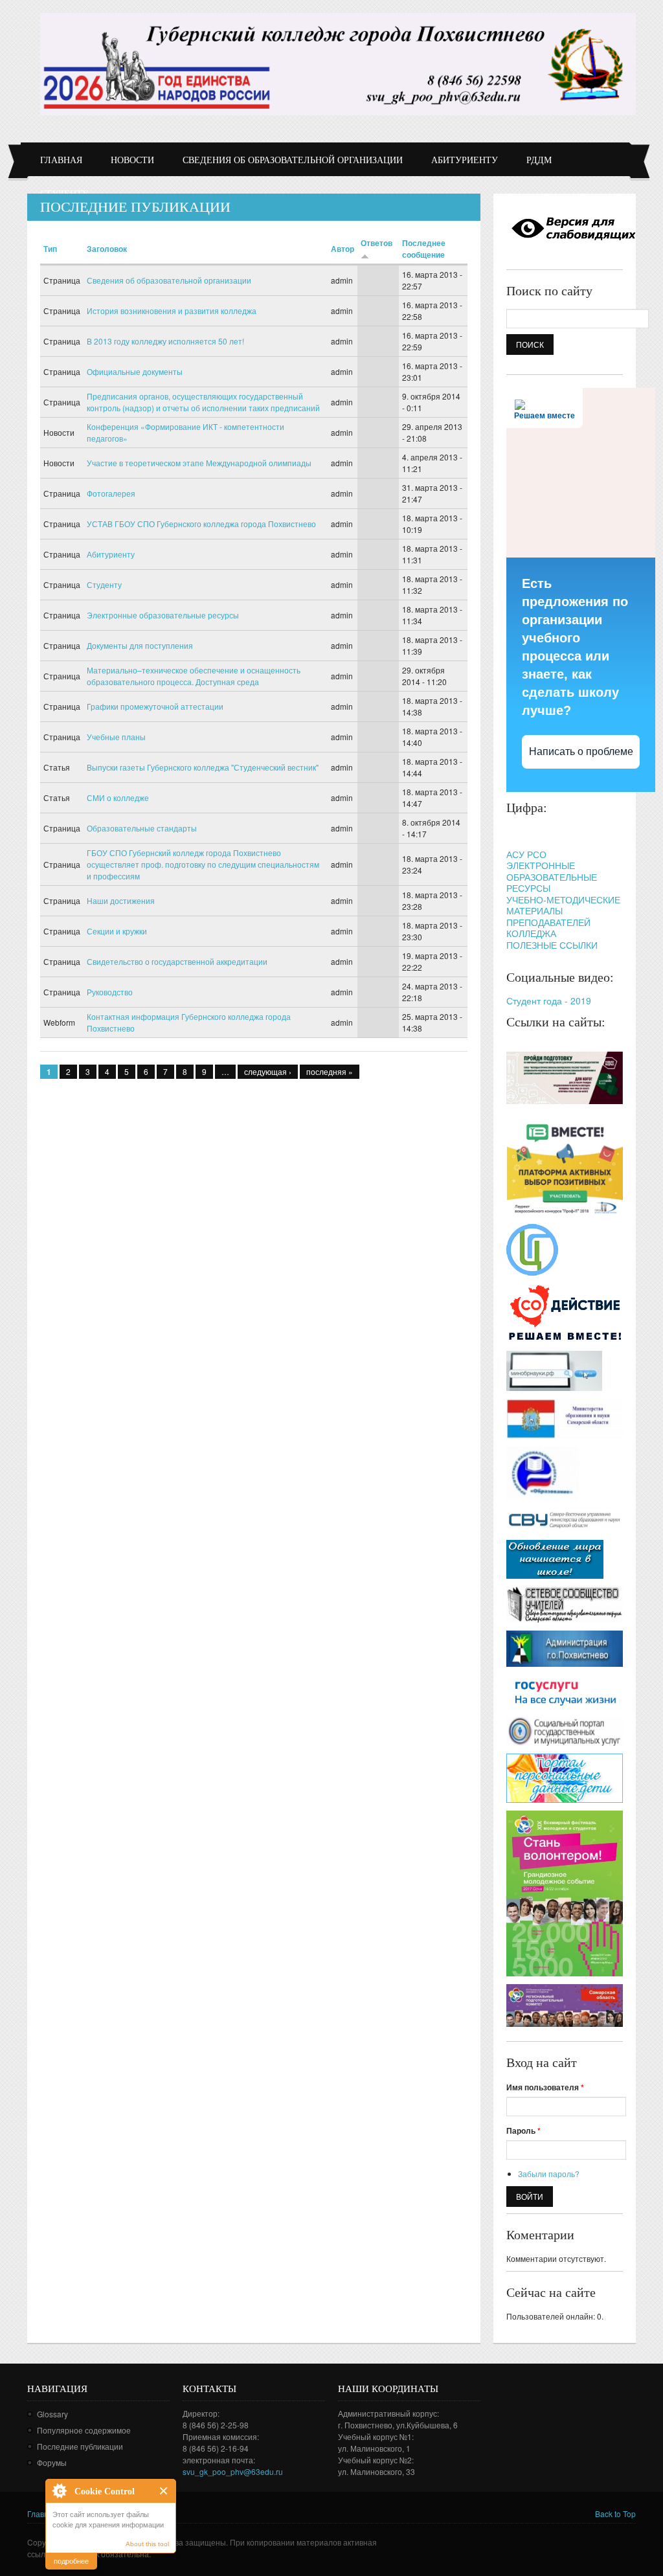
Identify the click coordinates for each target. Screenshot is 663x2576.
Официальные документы (135, 371)
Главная (61, 160)
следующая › (268, 1071)
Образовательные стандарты (142, 828)
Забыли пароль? (549, 2174)
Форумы (52, 2462)
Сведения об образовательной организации (293, 160)
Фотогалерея (111, 493)
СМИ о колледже (118, 797)
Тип (50, 249)
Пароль (523, 2130)
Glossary (52, 2414)
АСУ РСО (526, 854)
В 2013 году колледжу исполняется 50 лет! (165, 341)
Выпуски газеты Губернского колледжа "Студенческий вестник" (203, 767)
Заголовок (107, 249)
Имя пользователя (545, 2087)
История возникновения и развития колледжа (172, 311)
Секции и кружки (117, 931)
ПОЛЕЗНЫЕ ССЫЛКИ (552, 945)
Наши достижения (121, 900)
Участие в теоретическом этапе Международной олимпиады (199, 463)
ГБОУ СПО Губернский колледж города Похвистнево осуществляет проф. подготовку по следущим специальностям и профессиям (203, 864)
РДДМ (539, 160)
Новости (132, 160)
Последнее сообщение (424, 249)
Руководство (110, 992)
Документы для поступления (140, 645)
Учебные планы (116, 737)
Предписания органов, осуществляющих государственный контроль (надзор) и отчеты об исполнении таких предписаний (203, 402)
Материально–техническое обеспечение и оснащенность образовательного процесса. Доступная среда (194, 676)
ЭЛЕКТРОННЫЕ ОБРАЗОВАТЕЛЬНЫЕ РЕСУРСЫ (552, 876)
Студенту (104, 584)
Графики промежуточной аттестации (155, 706)
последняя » (330, 1071)
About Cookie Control (59, 2491)
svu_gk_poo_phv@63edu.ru (233, 2471)
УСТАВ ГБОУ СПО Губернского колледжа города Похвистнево (201, 524)
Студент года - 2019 (549, 1000)
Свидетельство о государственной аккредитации (177, 961)
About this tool (147, 2544)
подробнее (71, 2560)
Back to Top (615, 2514)
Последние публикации (80, 2446)
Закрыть (164, 2491)
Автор (343, 249)
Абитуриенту (465, 160)
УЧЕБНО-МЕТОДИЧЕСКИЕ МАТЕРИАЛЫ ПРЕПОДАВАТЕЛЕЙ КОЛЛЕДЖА (563, 917)
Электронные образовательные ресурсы (163, 615)
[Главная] (338, 64)
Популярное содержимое (84, 2430)
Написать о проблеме (581, 751)
